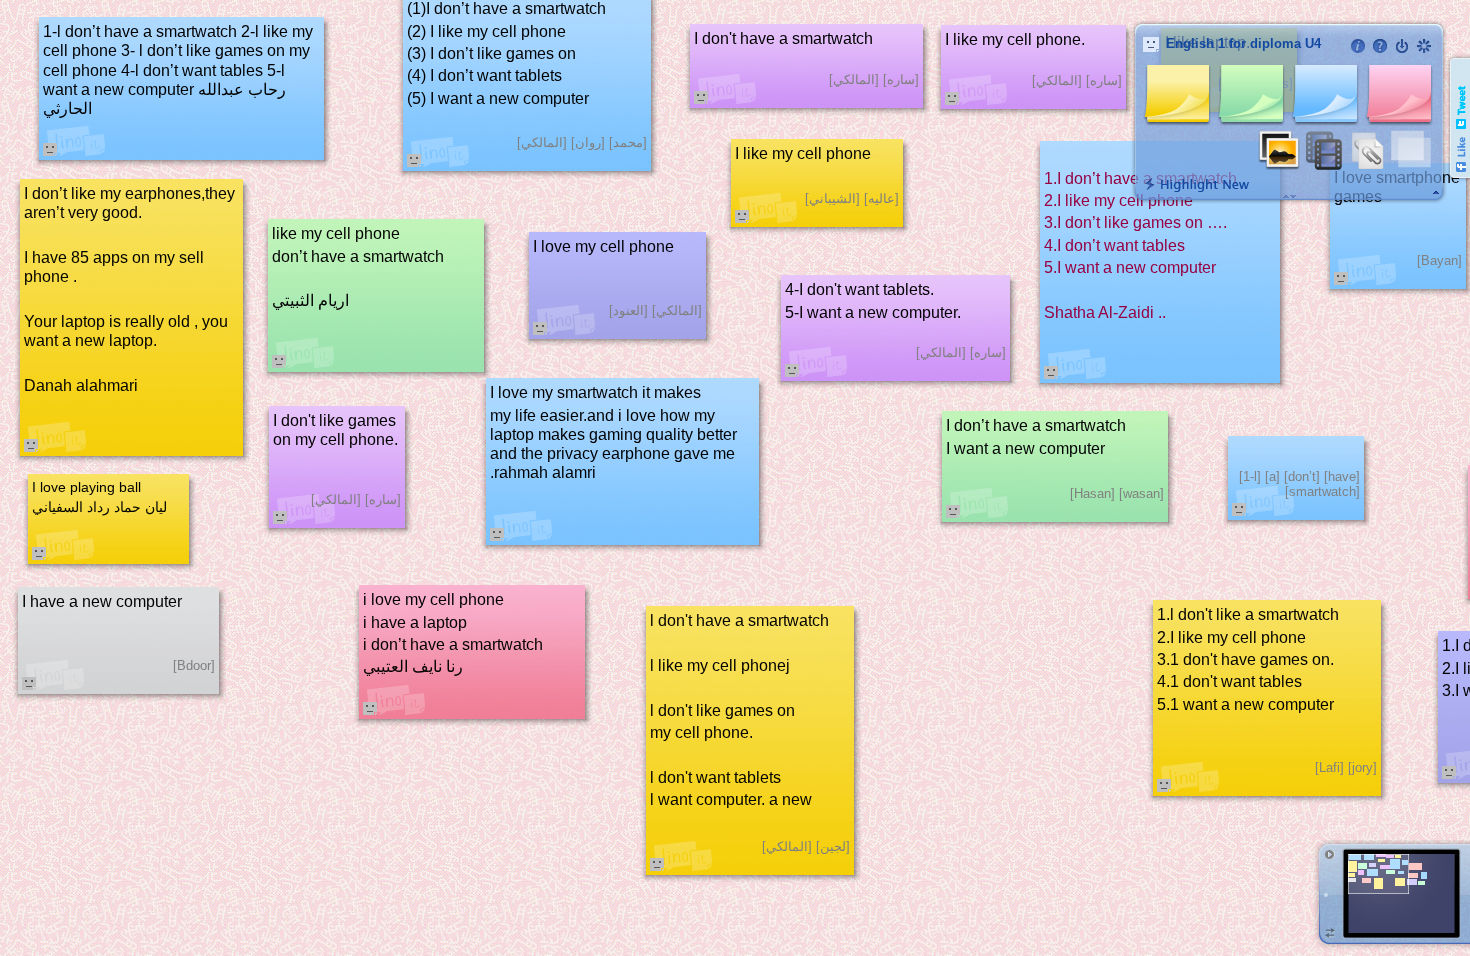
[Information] (1358, 46)
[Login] (1402, 46)
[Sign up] (1424, 46)
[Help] (1380, 46)
